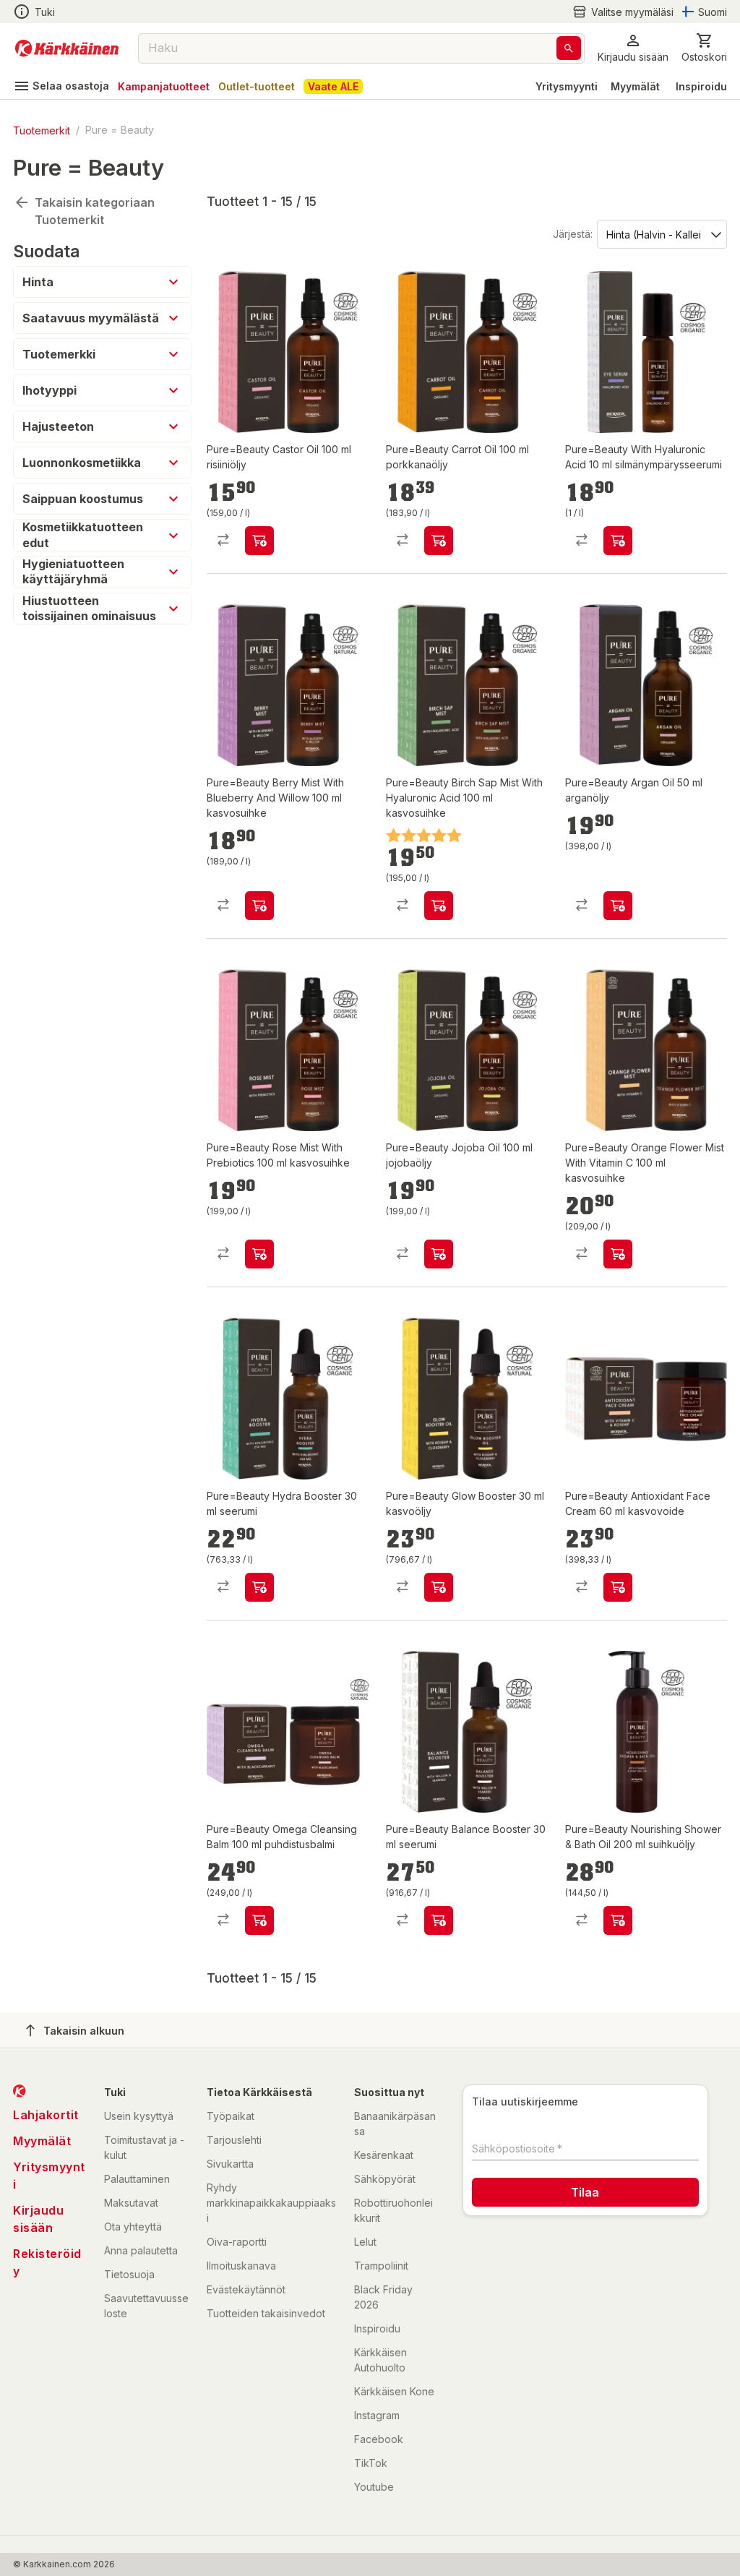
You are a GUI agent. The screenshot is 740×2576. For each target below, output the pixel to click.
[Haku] (569, 48)
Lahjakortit (46, 2115)
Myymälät (635, 86)
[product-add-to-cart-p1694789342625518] (439, 1587)
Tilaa (585, 2192)
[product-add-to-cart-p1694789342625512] (259, 1587)
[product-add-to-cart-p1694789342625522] (618, 1920)
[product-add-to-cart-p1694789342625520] (618, 1254)
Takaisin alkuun (84, 2031)
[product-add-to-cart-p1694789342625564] (618, 906)
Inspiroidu (701, 86)
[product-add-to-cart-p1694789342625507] (259, 541)
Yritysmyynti (567, 86)
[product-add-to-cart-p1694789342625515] (259, 1920)
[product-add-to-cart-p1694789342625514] (259, 906)
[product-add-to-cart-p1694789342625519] (618, 541)
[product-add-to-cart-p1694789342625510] (439, 541)
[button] (623, 12)
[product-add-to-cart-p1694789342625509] (439, 1254)
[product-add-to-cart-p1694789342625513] (259, 1254)
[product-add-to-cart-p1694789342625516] (618, 1587)
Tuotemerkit (42, 130)
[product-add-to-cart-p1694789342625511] (439, 1920)
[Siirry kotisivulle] (67, 48)
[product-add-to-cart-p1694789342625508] (439, 906)
